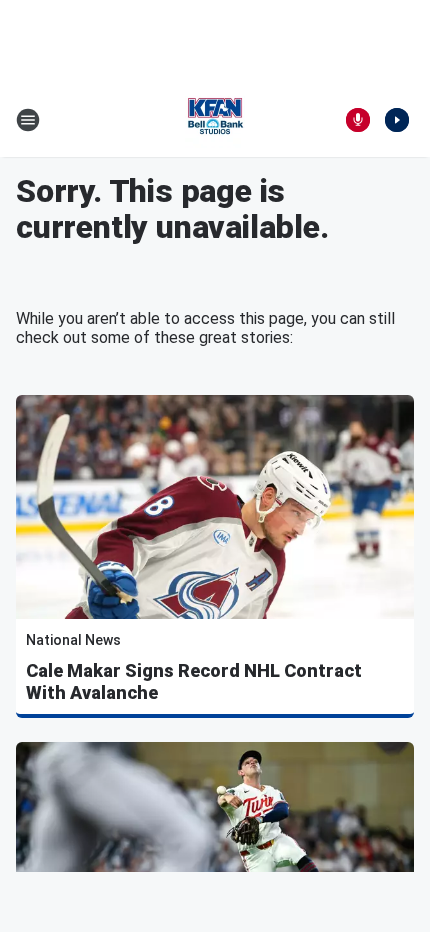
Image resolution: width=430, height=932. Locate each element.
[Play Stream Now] (397, 120)
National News (73, 640)
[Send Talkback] (358, 120)
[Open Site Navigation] (28, 120)
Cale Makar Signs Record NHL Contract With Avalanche (194, 681)
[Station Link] (215, 120)
